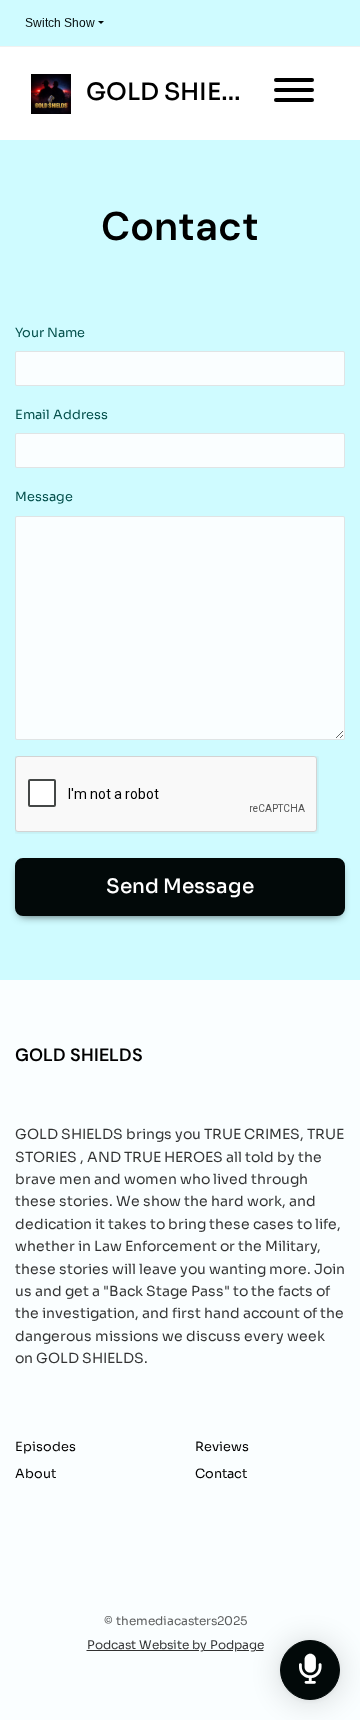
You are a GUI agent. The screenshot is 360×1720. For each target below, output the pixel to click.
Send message (180, 886)
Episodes (45, 1447)
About (35, 1474)
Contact (221, 1474)
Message (44, 497)
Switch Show (60, 23)
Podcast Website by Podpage (175, 1644)
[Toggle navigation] (294, 93)
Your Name (50, 333)
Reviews (222, 1447)
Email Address (61, 415)
